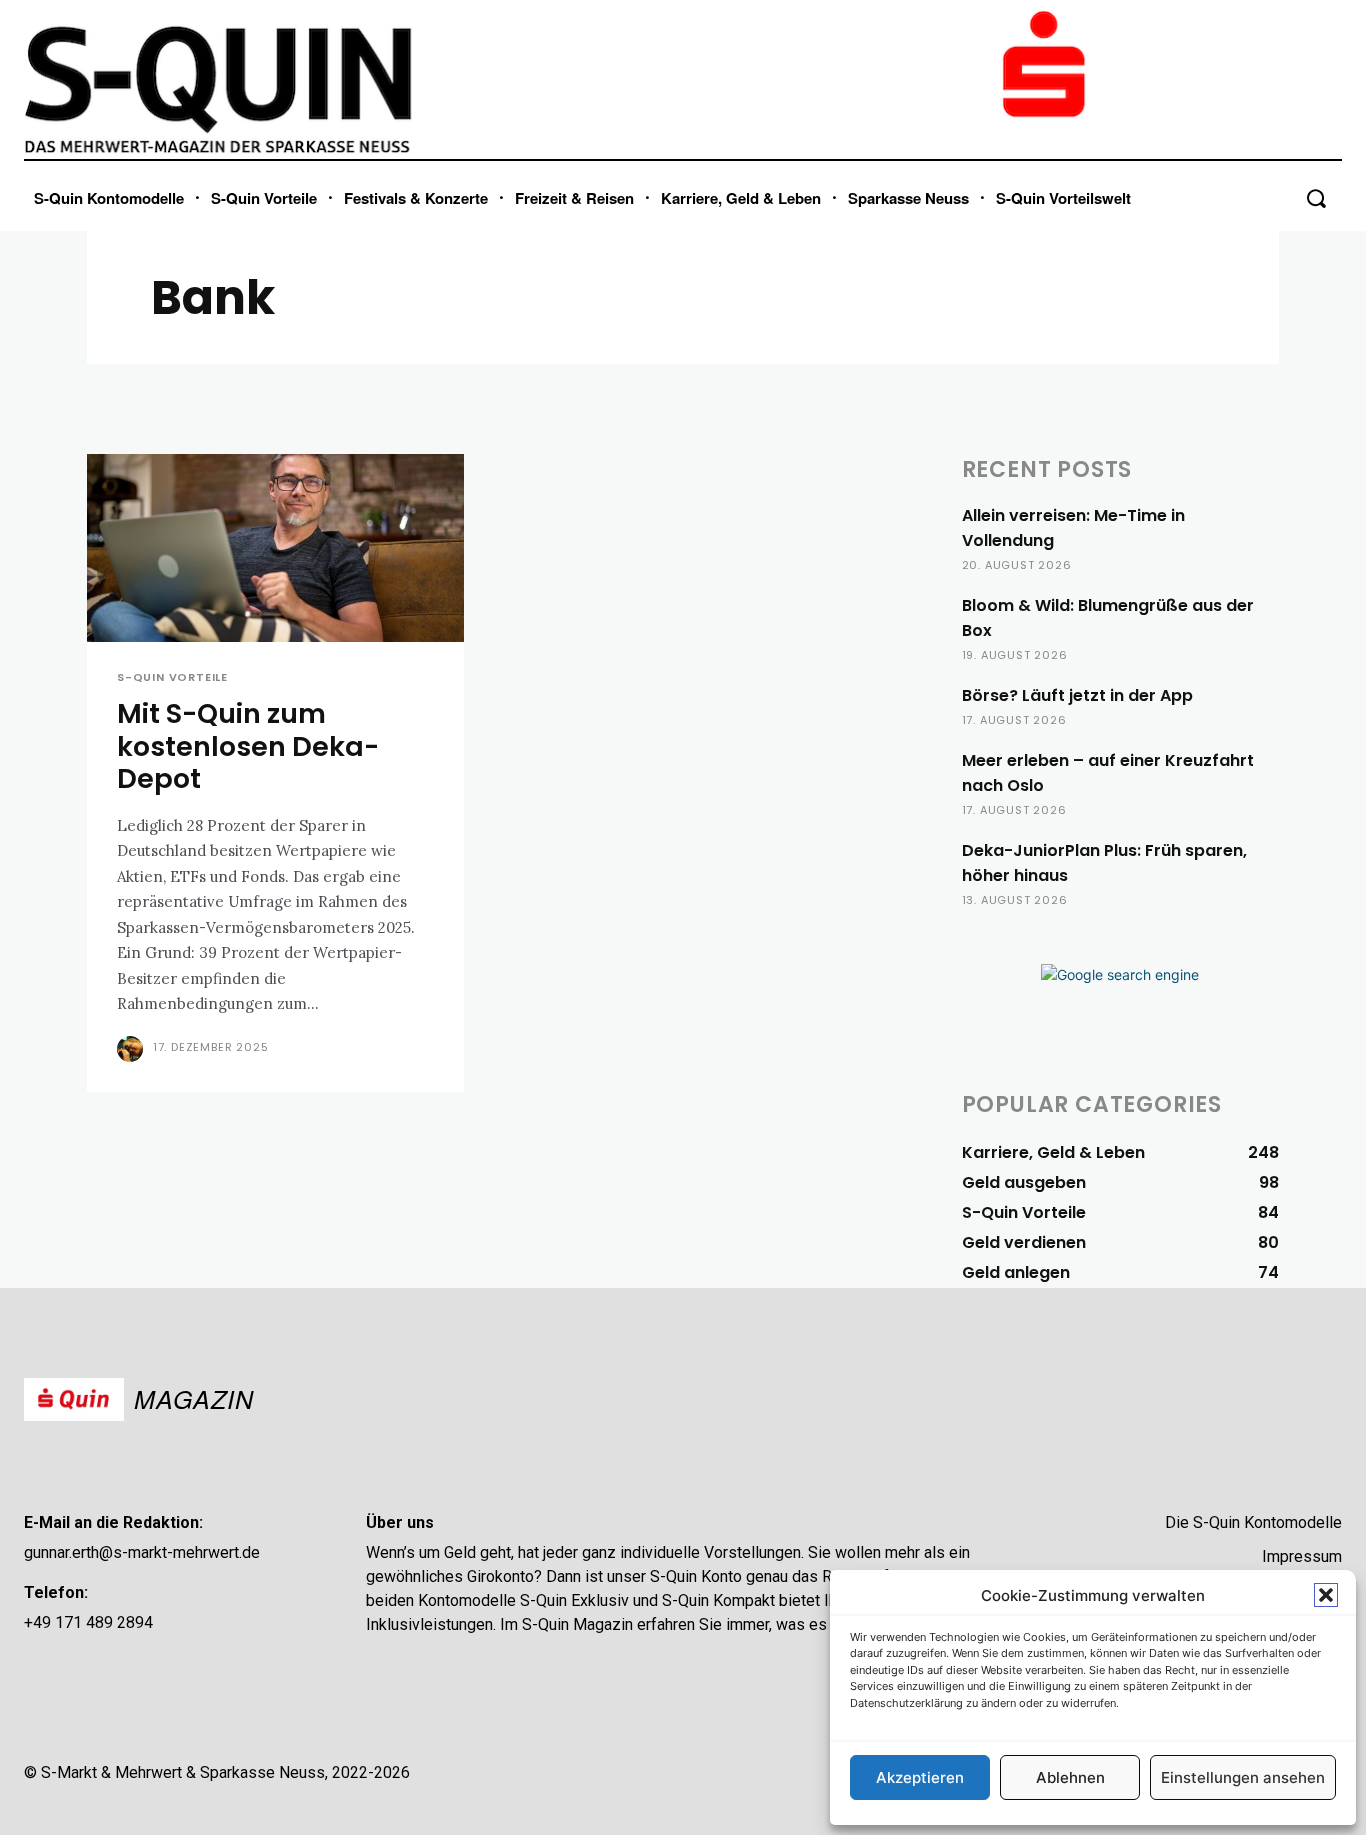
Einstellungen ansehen (1243, 1777)
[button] (1326, 1595)
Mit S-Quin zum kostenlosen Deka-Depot (248, 746)
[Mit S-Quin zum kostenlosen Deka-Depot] (275, 548)
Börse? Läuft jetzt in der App (1077, 695)
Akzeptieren (920, 1777)
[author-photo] (133, 1049)
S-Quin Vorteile (172, 677)
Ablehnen (1070, 1777)
